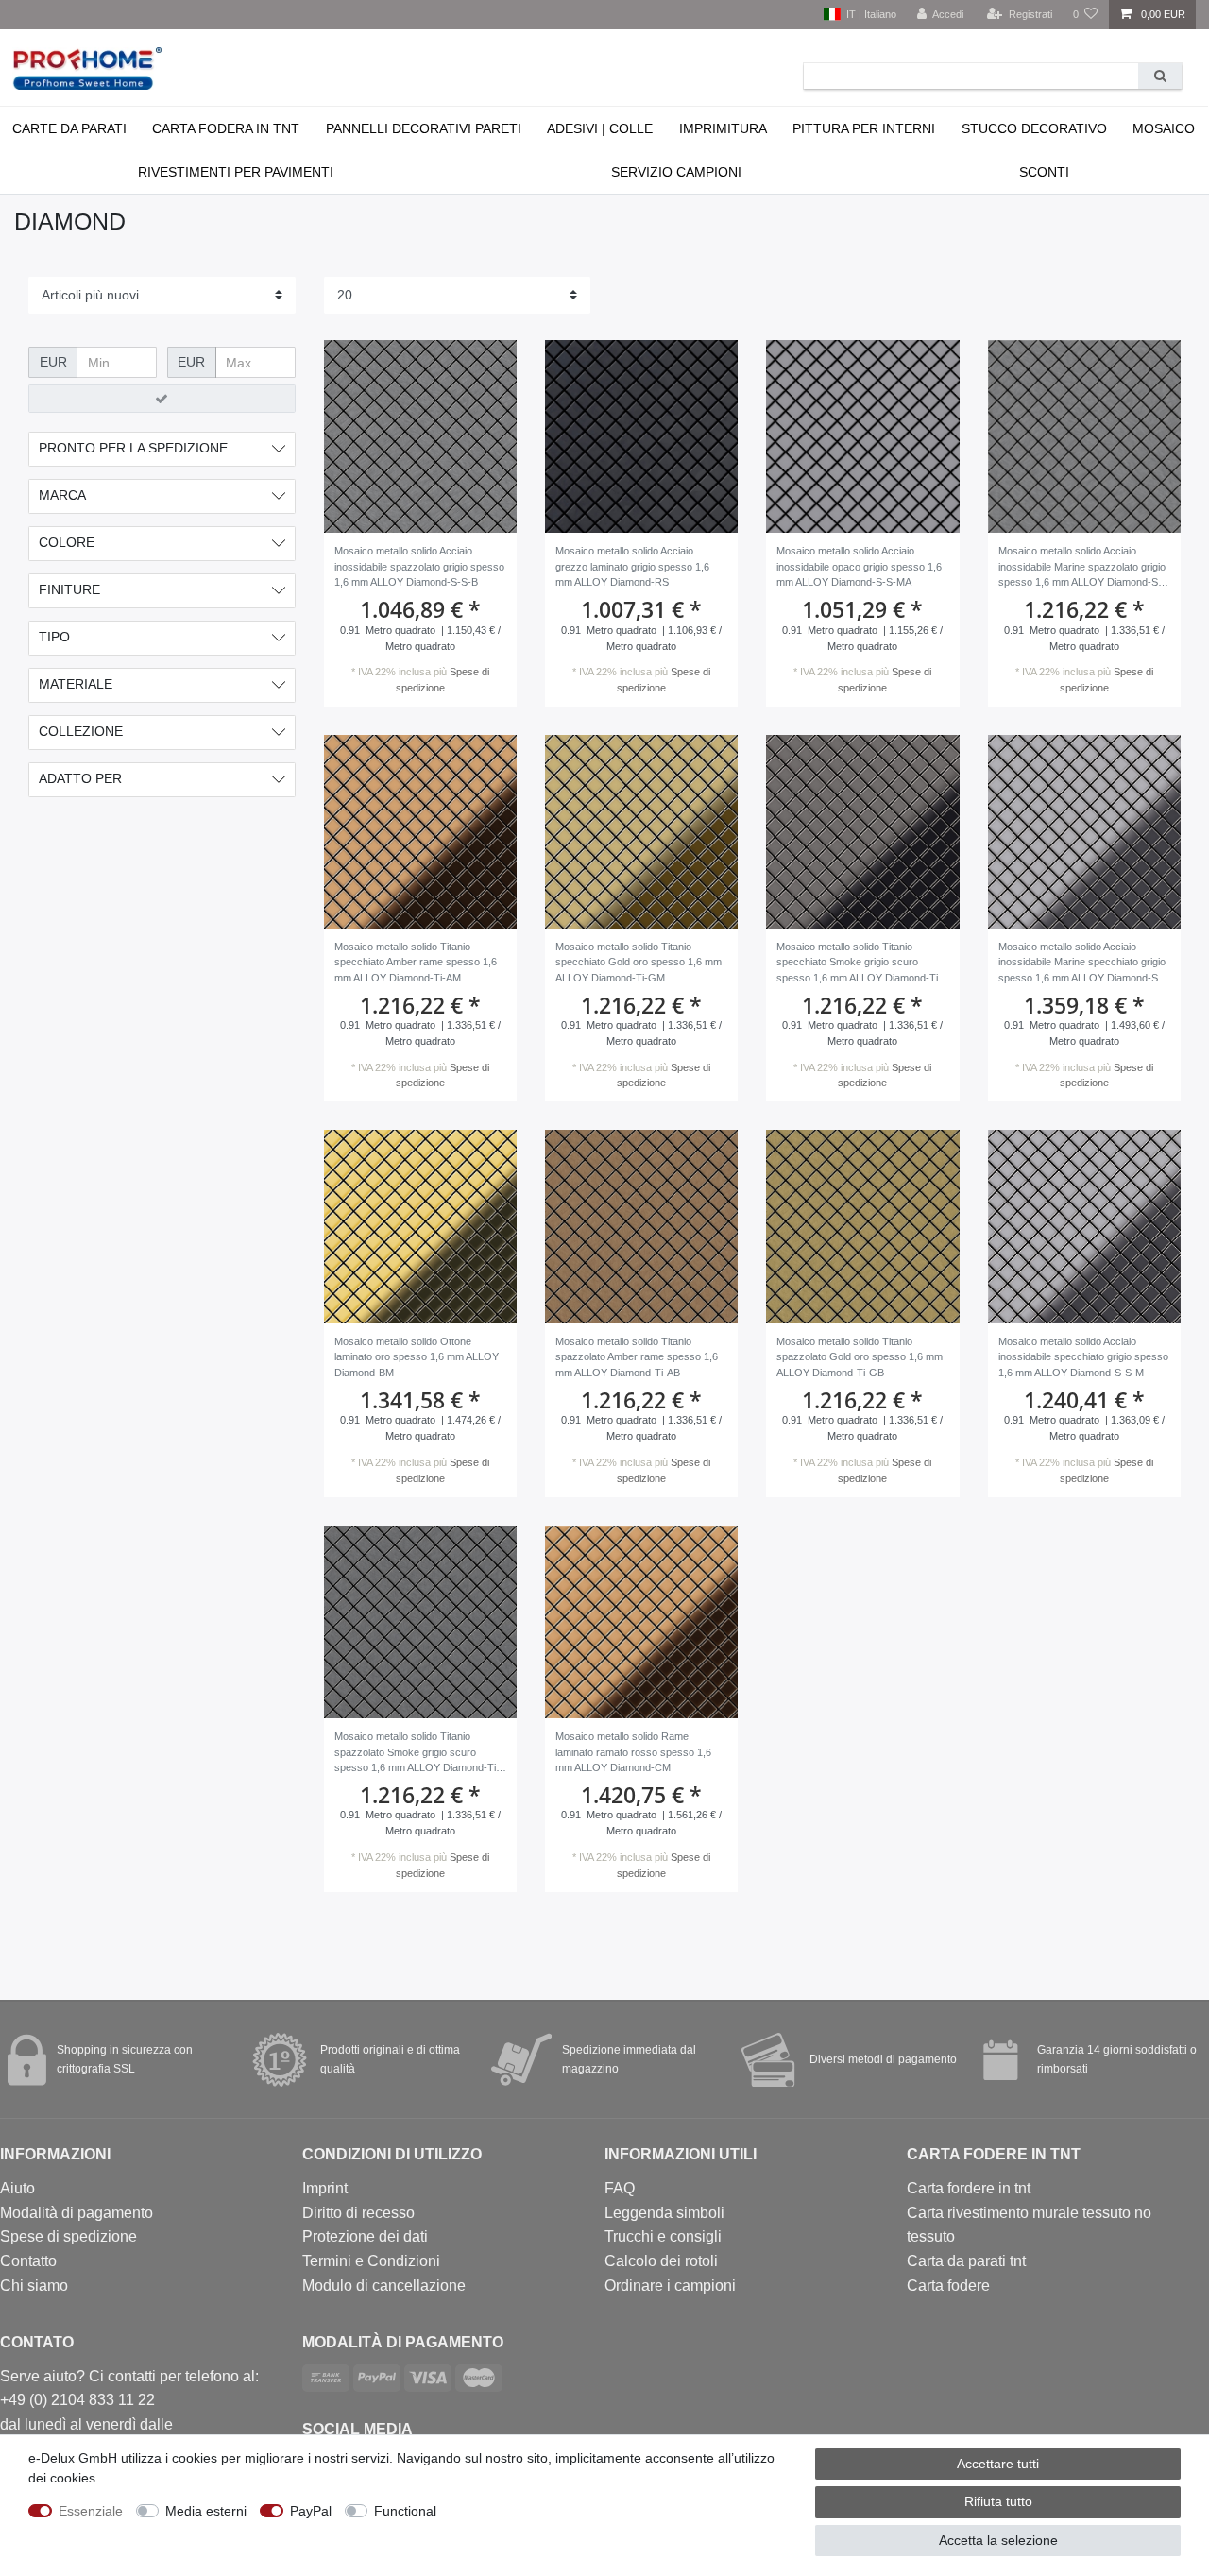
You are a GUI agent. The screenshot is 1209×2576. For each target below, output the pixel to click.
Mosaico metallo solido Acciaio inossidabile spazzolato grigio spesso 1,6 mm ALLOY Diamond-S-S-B (419, 566)
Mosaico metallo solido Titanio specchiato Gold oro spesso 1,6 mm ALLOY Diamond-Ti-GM (639, 962)
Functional (405, 2511)
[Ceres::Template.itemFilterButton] (162, 399)
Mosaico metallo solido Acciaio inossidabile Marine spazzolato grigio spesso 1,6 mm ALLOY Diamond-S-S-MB (1082, 568)
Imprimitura (723, 128)
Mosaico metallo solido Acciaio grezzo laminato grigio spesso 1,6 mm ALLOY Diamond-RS (632, 566)
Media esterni (206, 2511)
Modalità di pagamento (77, 2213)
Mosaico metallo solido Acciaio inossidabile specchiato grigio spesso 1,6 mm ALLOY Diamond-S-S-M (1083, 1357)
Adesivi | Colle (600, 128)
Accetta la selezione (998, 2540)
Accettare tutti (998, 2464)
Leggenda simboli (664, 2213)
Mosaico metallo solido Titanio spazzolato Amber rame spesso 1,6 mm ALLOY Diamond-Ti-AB (637, 1357)
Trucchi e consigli (663, 2236)
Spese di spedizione (68, 2236)
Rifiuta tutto (998, 2501)
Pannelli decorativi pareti (424, 128)
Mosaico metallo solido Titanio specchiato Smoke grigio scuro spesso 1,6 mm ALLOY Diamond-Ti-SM (859, 964)
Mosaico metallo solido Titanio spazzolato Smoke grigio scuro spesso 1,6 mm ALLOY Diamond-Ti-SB (417, 1754)
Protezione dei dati (365, 2236)
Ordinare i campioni (670, 2286)
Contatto (28, 2261)
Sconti (1044, 172)
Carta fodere (948, 2286)
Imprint (325, 2188)
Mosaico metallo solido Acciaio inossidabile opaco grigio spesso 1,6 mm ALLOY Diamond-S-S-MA (859, 566)
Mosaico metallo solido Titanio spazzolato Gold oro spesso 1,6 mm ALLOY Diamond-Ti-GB (860, 1357)
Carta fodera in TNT (226, 128)
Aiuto (17, 2188)
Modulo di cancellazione (384, 2286)
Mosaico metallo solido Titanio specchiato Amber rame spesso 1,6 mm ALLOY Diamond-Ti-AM (416, 962)
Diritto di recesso (358, 2213)
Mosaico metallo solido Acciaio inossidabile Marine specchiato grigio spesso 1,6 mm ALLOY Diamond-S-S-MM (1082, 964)
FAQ (620, 2188)
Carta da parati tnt (966, 2261)
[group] (420, 436)
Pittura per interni (864, 128)
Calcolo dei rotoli (661, 2261)
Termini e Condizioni (371, 2261)
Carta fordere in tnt (969, 2188)
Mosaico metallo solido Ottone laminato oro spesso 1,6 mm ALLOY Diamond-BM (417, 1357)
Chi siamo (34, 2286)
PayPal (311, 2511)
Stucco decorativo (1034, 128)
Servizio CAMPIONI (676, 172)
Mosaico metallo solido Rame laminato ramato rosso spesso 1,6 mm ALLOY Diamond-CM (633, 1752)
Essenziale (91, 2511)
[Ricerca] (1160, 76)
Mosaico (1164, 128)
